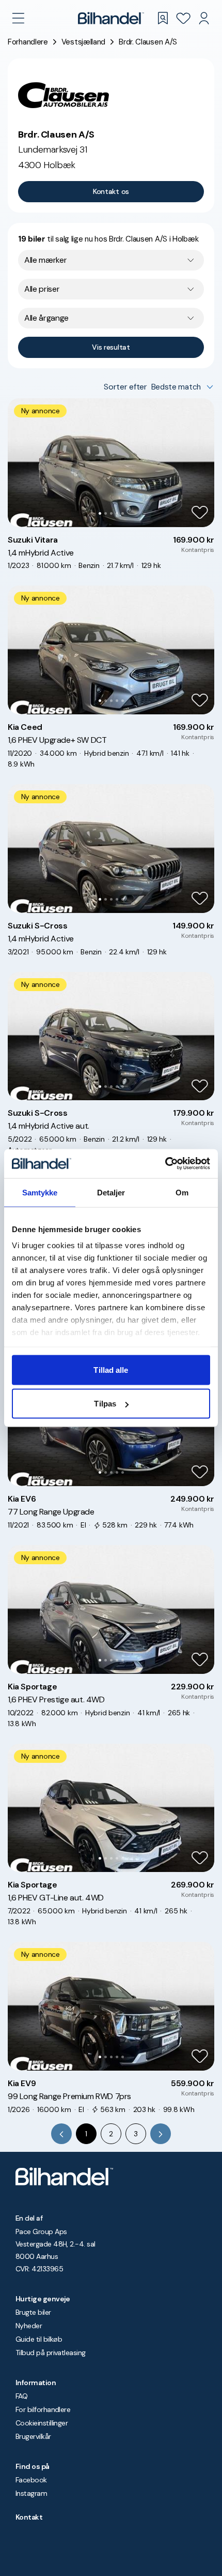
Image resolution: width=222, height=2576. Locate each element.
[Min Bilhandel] (204, 18)
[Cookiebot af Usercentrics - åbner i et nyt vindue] (165, 1164)
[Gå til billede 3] (111, 513)
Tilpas (105, 1404)
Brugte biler (33, 2312)
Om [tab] (182, 1192)
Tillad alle (111, 1369)
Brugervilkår (33, 2436)
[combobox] (111, 260)
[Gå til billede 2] (106, 513)
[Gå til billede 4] (117, 513)
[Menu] (18, 18)
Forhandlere (28, 42)
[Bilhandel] (111, 18)
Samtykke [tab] (40, 1192)
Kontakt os (111, 191)
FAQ (21, 2396)
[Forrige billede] (21, 462)
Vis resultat (111, 347)
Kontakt (29, 2517)
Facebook (31, 2480)
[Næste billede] (201, 462)
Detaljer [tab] (111, 1192)
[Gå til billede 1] (100, 513)
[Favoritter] (183, 18)
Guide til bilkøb (39, 2339)
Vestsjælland (83, 42)
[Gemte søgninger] (163, 18)
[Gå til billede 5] (123, 513)
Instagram (31, 2493)
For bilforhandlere (43, 2409)
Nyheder (29, 2326)
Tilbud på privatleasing (51, 2353)
